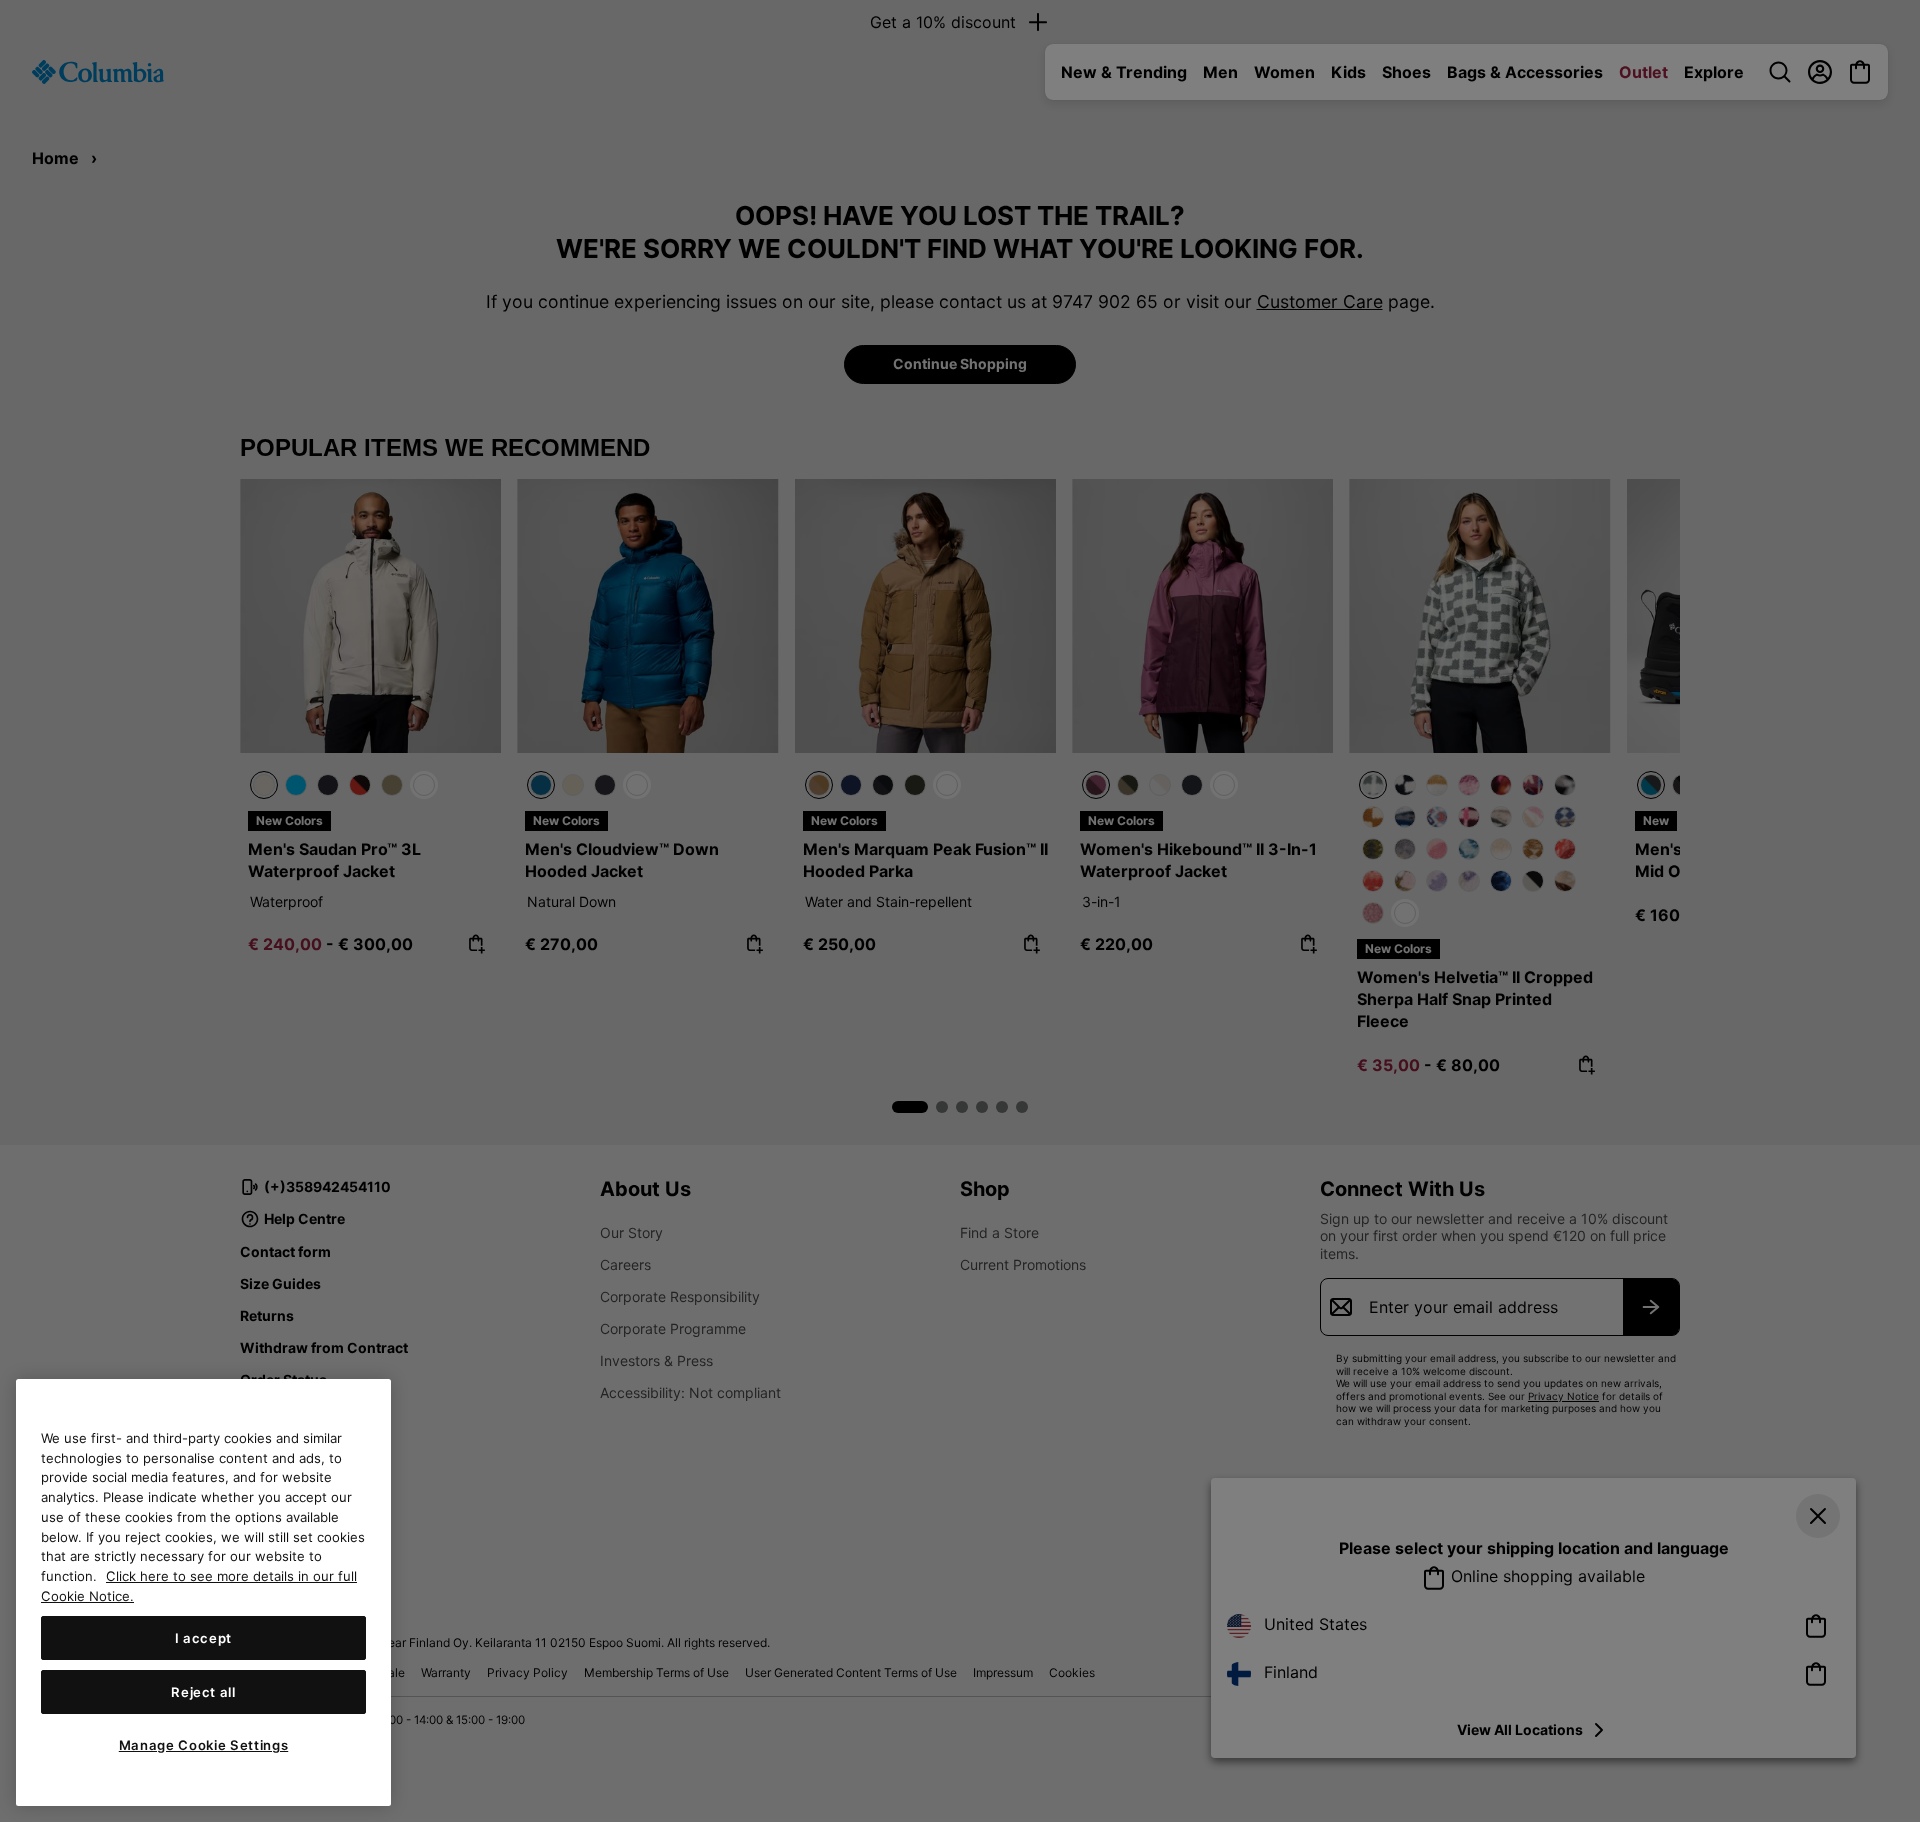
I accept (203, 1638)
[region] (203, 1592)
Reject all (203, 1692)
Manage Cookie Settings (203, 1745)
